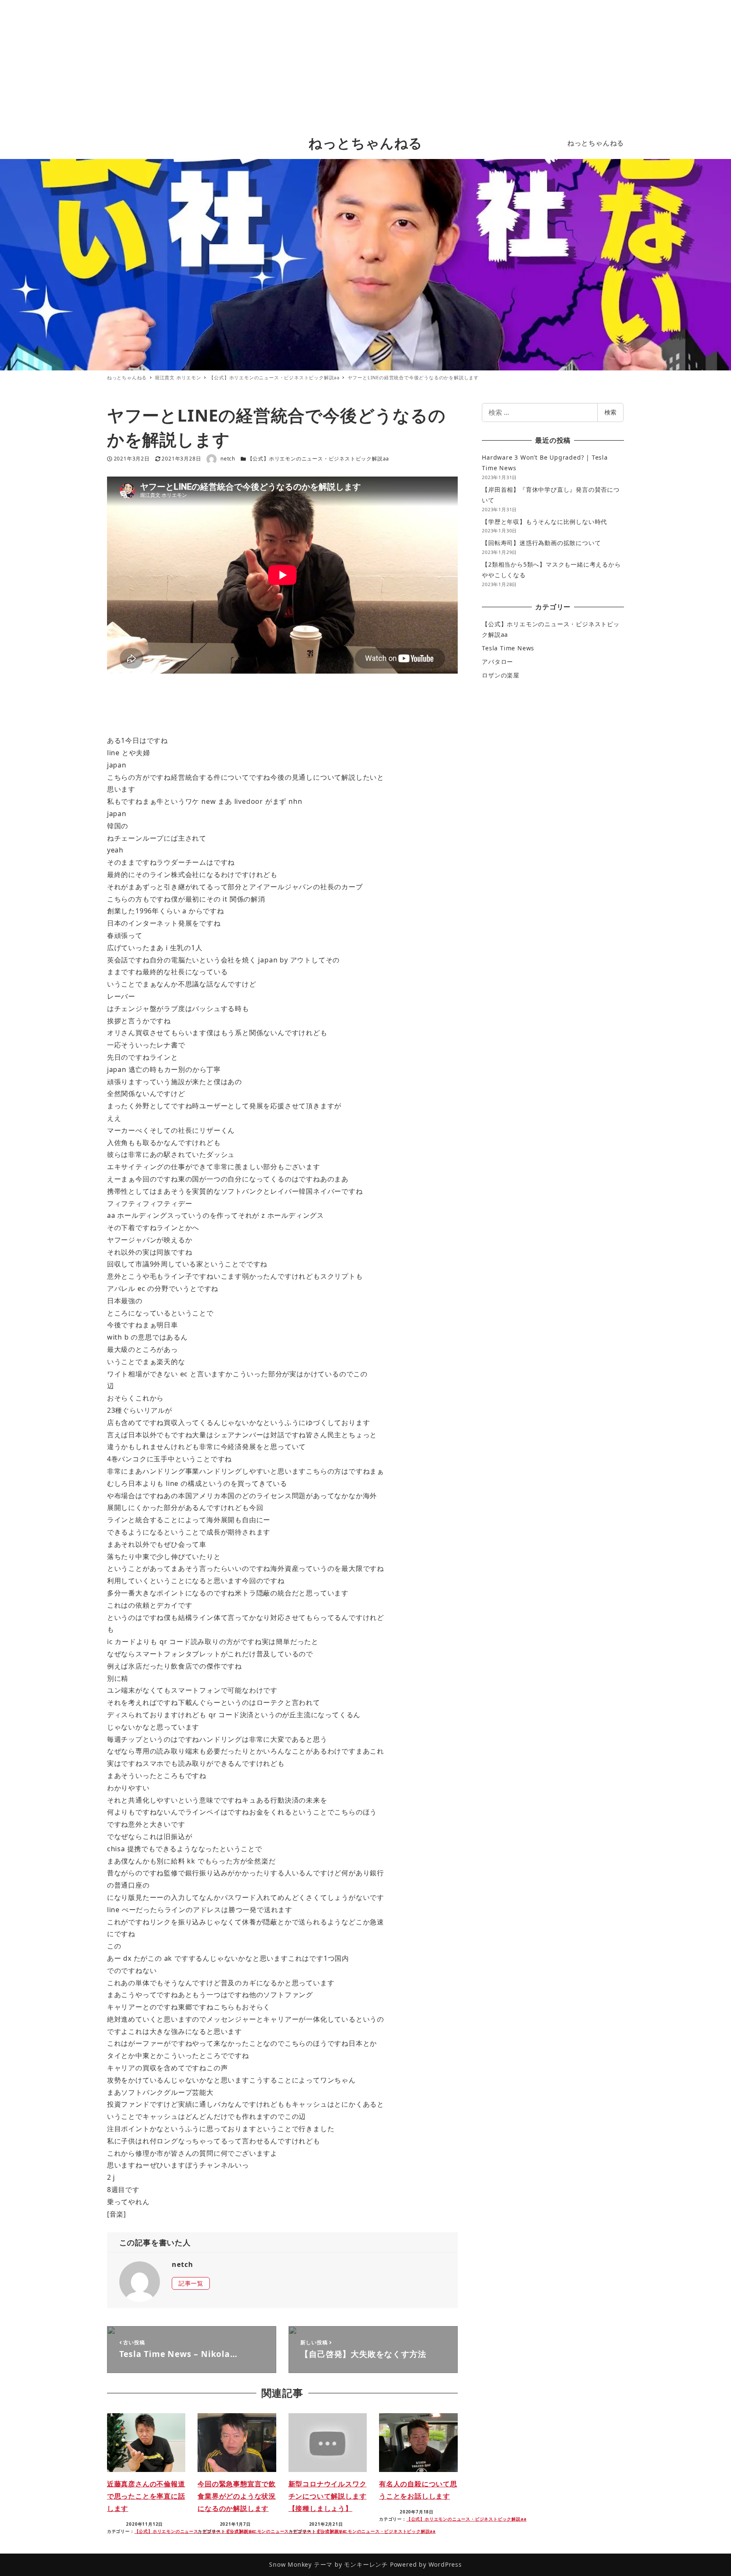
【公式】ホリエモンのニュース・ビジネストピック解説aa (319, 459)
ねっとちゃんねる (365, 143)
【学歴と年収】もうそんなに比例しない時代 (544, 522)
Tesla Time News (508, 648)
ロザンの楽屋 (501, 675)
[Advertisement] (365, 63)
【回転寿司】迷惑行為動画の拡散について (541, 543)
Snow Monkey (290, 2564)
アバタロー (497, 662)
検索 (610, 412)
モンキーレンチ (366, 2564)
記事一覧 (191, 2283)
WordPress (445, 2564)
